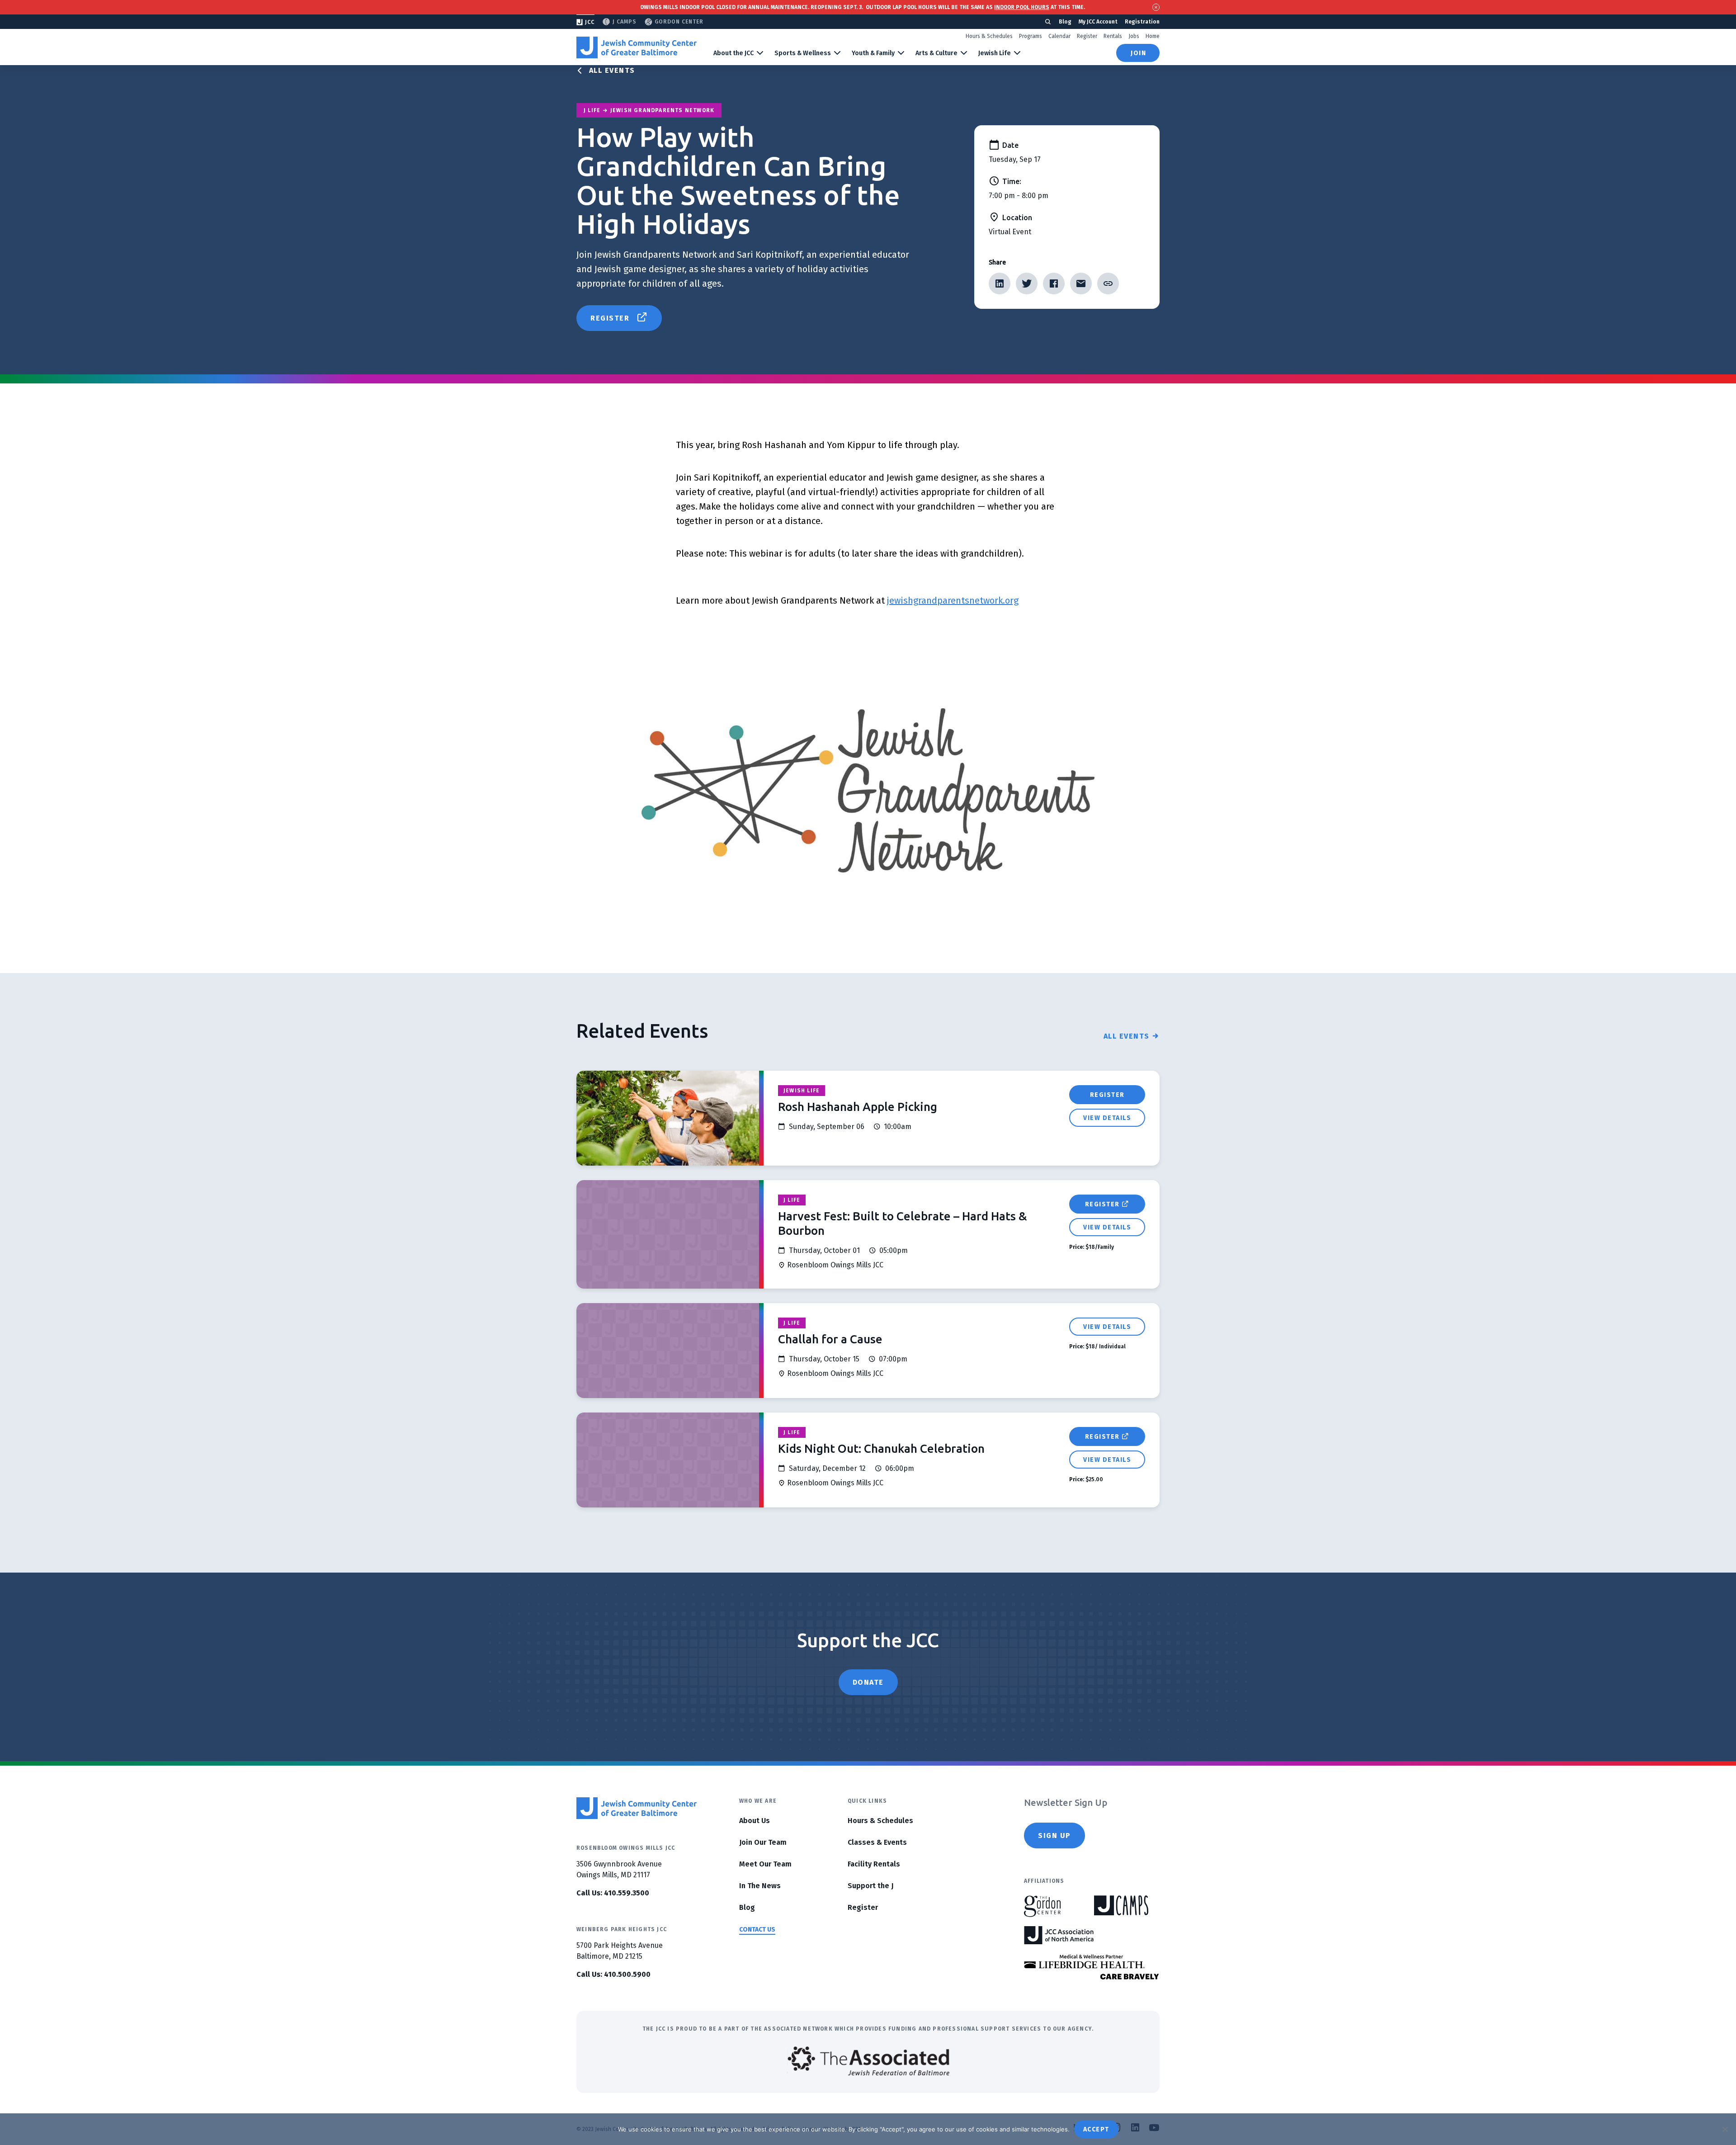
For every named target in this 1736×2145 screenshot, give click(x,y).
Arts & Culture (936, 53)
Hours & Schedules (989, 36)
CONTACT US (757, 1930)
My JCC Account (1098, 22)
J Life (792, 1200)
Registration (1142, 22)
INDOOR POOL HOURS (1022, 7)
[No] (1725, 2129)
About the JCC (734, 53)
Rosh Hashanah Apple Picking (858, 1107)
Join (1138, 53)
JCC (590, 22)
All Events (612, 70)
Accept (1096, 2129)
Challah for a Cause (830, 1339)
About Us (755, 1821)
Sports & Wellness (803, 53)
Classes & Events (877, 1842)
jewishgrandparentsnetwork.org (953, 600)
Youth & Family (873, 53)
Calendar (1059, 36)
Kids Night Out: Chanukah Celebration (881, 1448)
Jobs (1134, 36)
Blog (1065, 22)
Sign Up (1054, 1836)
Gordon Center (679, 22)
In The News (760, 1886)
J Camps (625, 22)
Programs (1031, 36)
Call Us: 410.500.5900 (613, 1974)
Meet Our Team (765, 1864)
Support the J (870, 1886)
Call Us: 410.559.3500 (613, 1893)
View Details (1107, 1118)
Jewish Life (995, 53)
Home (1153, 36)
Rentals (1113, 36)
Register (1087, 36)
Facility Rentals (874, 1864)
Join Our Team (763, 1842)
